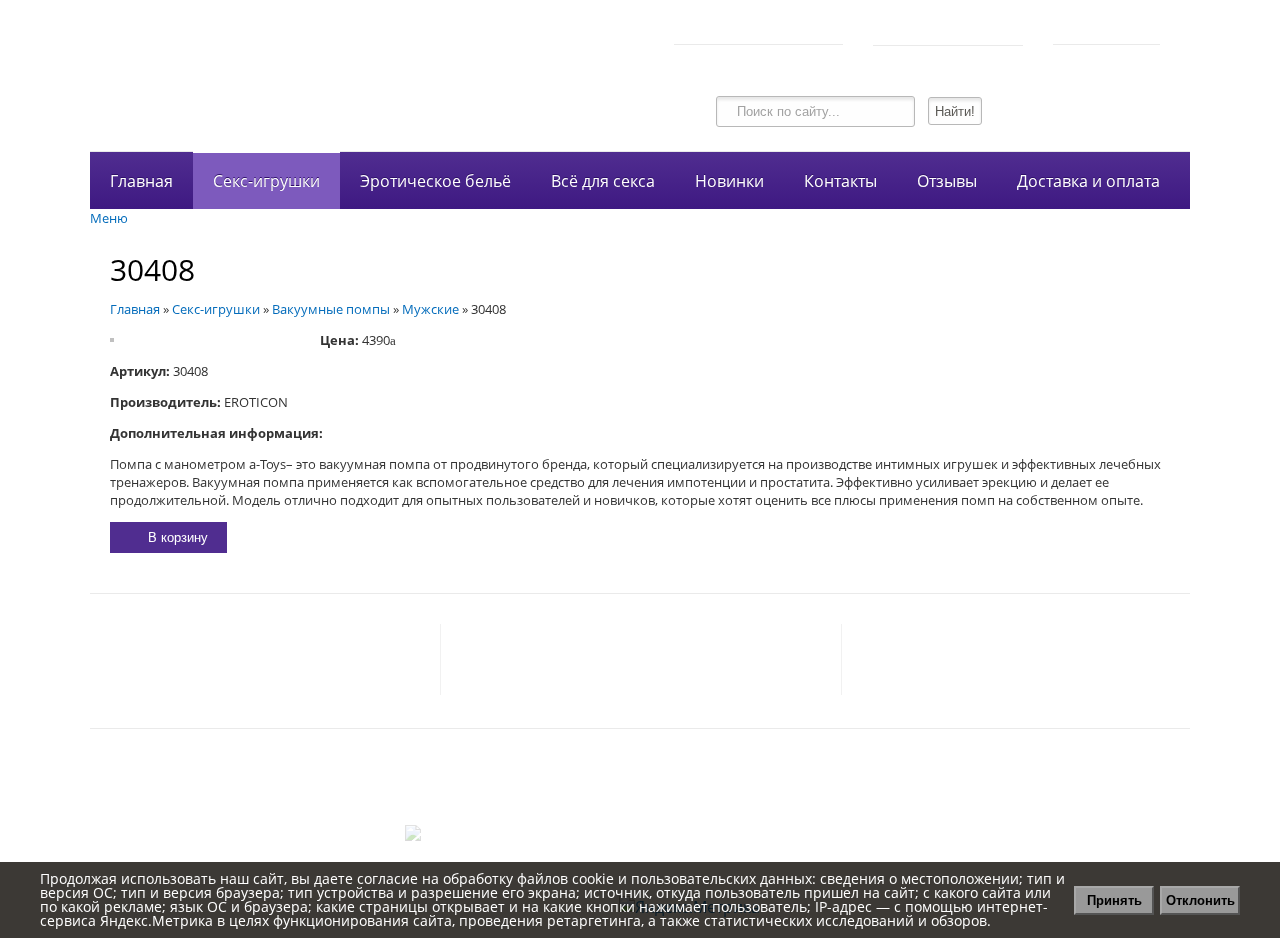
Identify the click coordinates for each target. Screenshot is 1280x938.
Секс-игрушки (266, 181)
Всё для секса (603, 181)
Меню (109, 218)
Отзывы (947, 181)
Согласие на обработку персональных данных (640, 793)
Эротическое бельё (435, 181)
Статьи (640, 815)
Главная (141, 181)
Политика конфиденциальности (640, 771)
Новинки (729, 181)
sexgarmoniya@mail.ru (336, 660)
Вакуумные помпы (331, 309)
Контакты (840, 181)
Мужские (430, 309)
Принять (1114, 900)
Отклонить (1200, 900)
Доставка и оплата (1088, 181)
